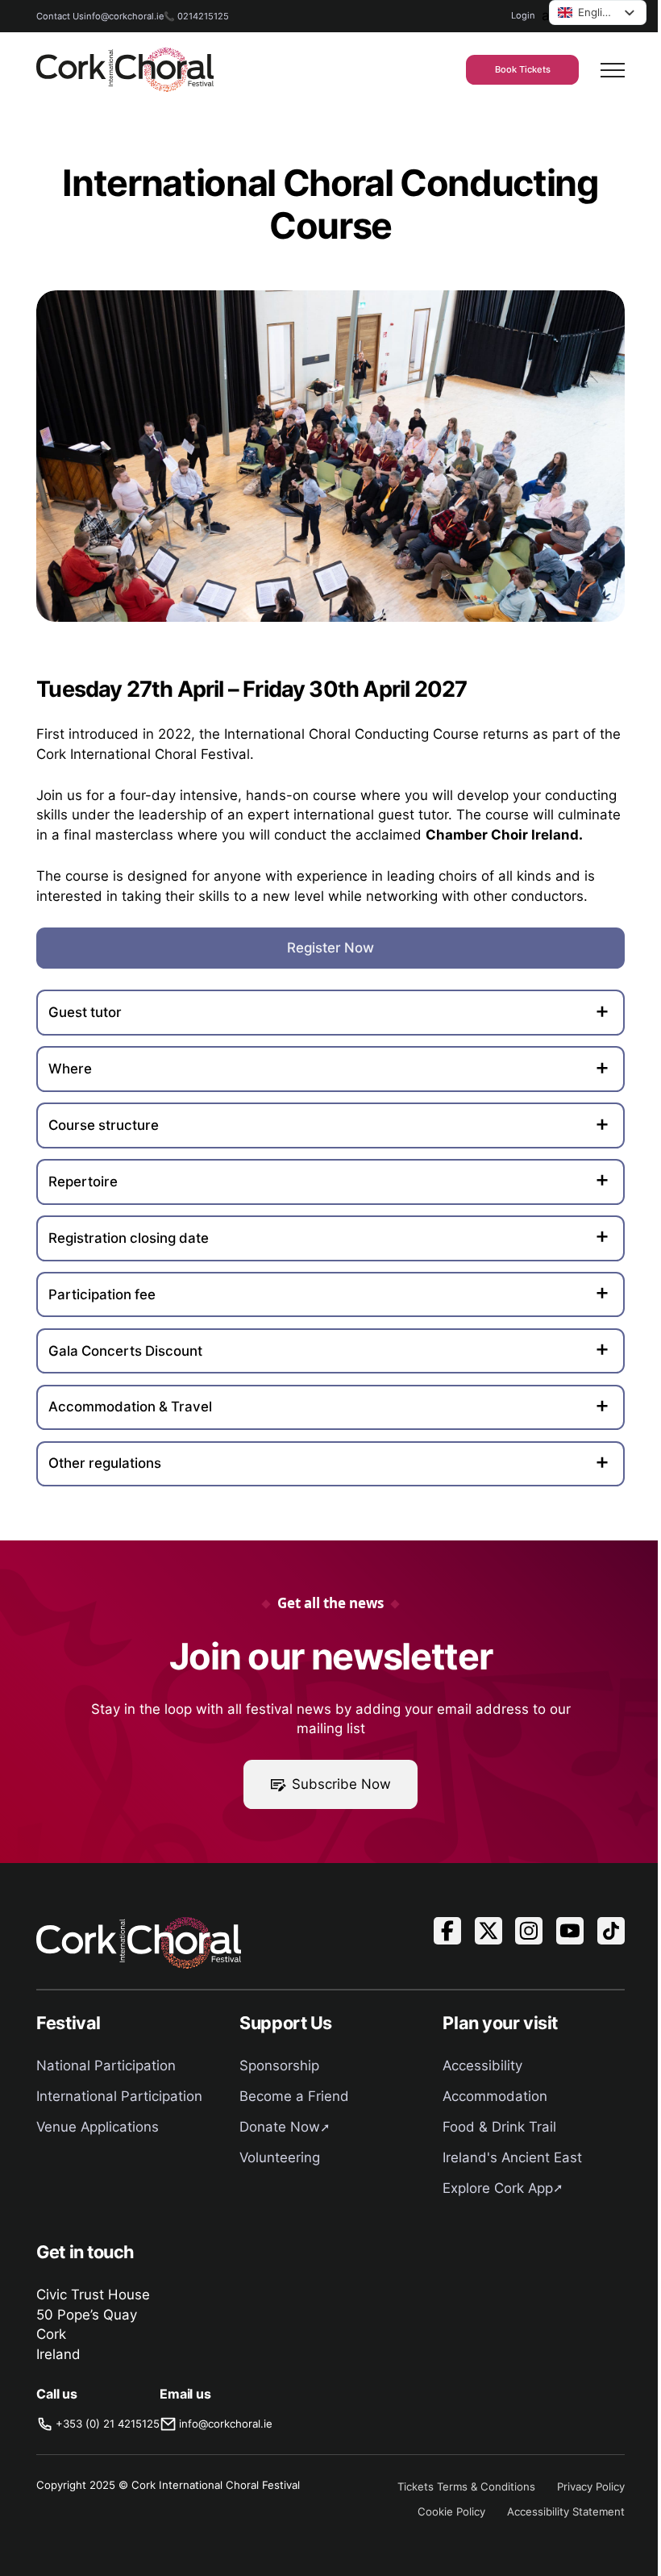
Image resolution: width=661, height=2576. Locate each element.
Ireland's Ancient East (512, 2157)
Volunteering (280, 2157)
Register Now (330, 948)
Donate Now (280, 2127)
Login (523, 15)
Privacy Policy (591, 2486)
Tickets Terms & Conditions (466, 2486)
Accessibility (482, 2065)
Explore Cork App (498, 2188)
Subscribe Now (341, 1784)
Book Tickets (523, 69)
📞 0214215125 (196, 16)
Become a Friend (294, 2096)
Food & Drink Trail (499, 2127)
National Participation (106, 2065)
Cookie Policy (451, 2511)
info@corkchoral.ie (124, 16)
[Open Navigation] (613, 70)
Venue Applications (98, 2127)
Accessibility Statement (566, 2511)
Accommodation (495, 2096)
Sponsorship (279, 2065)
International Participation (119, 2096)
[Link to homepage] (125, 70)
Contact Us (60, 16)
